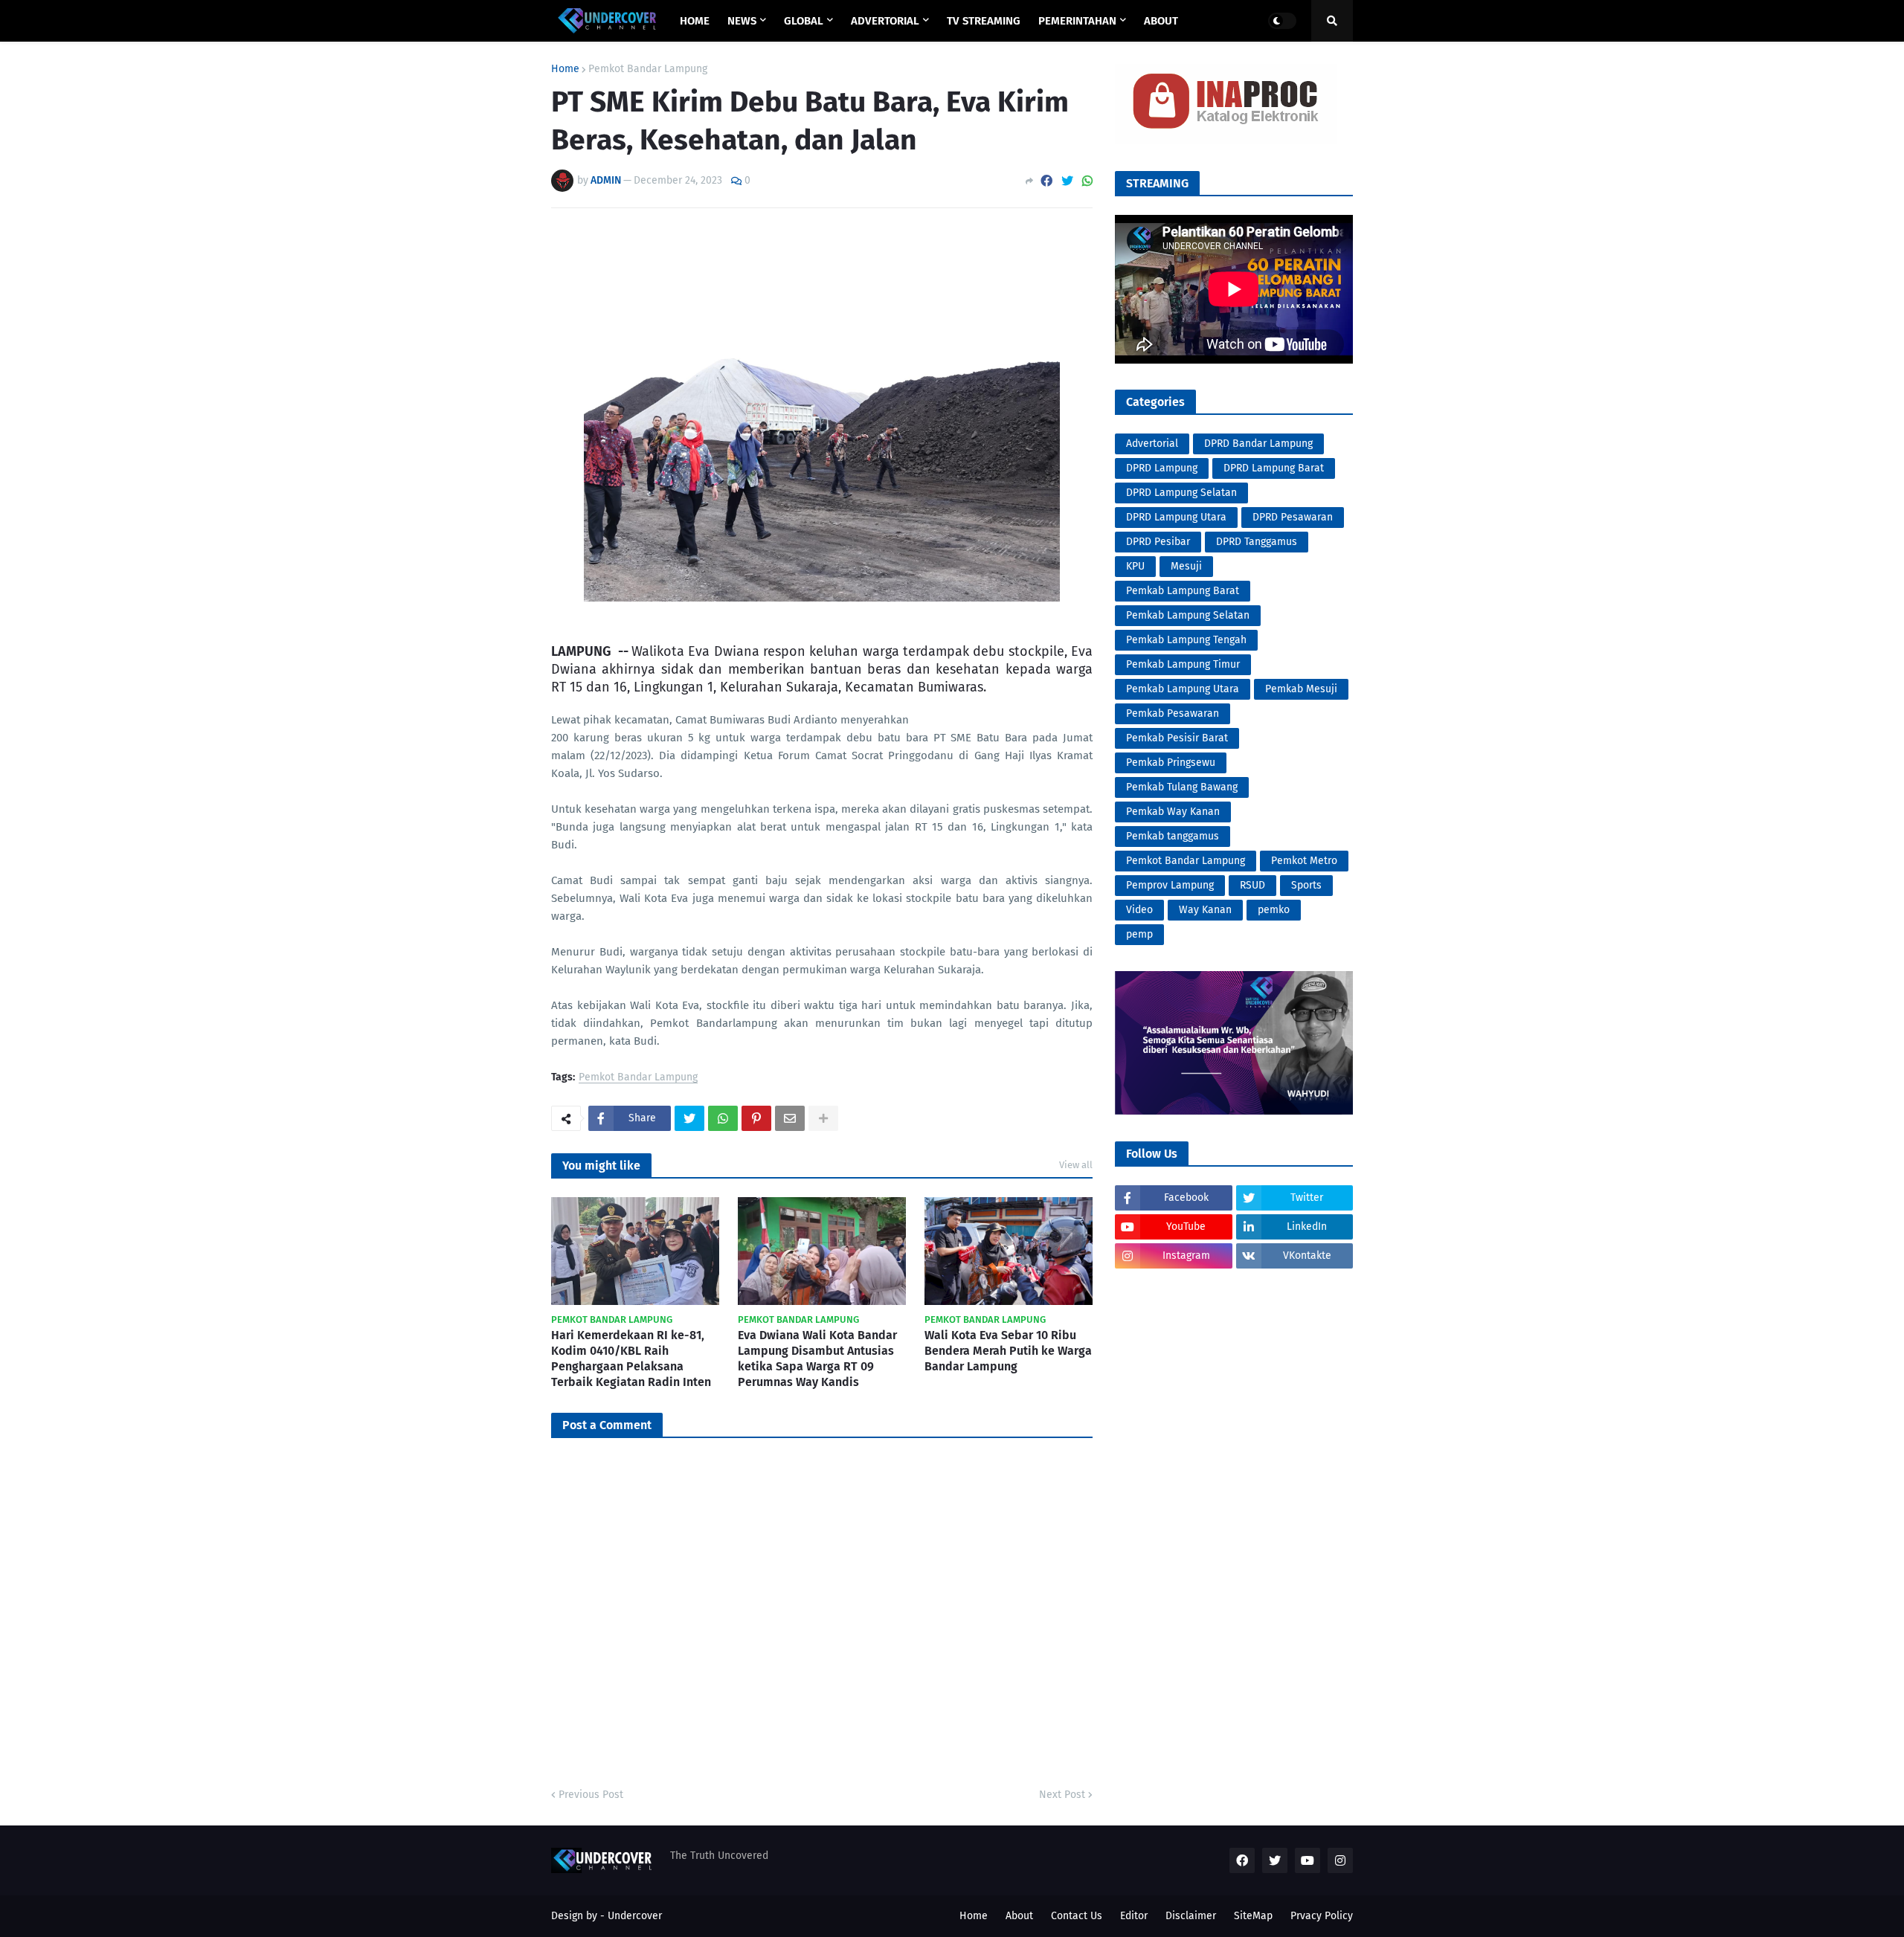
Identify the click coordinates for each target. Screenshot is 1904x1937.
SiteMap (1253, 1916)
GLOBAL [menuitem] (804, 21)
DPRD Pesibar (1158, 542)
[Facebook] (1046, 181)
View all (1076, 1165)
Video (1139, 910)
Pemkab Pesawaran (1173, 713)
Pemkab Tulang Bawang (1182, 787)
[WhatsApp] (1087, 181)
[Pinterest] (756, 1118)
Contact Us (1077, 1916)
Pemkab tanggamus (1173, 836)
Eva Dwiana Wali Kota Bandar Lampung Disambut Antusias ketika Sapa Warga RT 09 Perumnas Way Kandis (817, 1358)
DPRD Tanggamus (1257, 542)
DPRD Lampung (1162, 468)
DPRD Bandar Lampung (1258, 444)
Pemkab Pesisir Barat (1177, 738)
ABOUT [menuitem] (1161, 21)
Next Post (1062, 1795)
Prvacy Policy (1322, 1916)
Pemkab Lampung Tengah (1186, 640)
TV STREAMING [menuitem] (984, 21)
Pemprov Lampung (1170, 885)
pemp (1139, 934)
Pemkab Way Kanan (1173, 812)
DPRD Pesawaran (1293, 517)
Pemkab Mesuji (1301, 689)
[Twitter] (1067, 181)
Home (565, 69)
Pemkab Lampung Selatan (1188, 615)
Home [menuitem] (695, 21)
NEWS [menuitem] (742, 21)
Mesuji (1186, 566)
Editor (1134, 1916)
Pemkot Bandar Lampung (648, 69)
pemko (1274, 910)
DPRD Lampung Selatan (1181, 493)
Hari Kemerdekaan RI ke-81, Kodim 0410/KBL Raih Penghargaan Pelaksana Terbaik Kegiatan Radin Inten (631, 1358)
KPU (1135, 566)
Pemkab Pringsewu (1171, 763)
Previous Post (591, 1795)
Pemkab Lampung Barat (1183, 591)
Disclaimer (1191, 1916)
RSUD (1252, 885)
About (1019, 1916)
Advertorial (1152, 444)
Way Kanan (1205, 910)
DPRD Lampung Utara (1176, 517)
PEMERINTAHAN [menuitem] (1077, 21)
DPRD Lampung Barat (1274, 468)
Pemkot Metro (1304, 861)
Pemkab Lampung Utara (1183, 689)
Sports (1306, 885)
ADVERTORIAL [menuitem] (885, 21)
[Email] (790, 1118)
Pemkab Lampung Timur (1183, 664)
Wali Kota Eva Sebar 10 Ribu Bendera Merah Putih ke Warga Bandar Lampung (1008, 1351)
